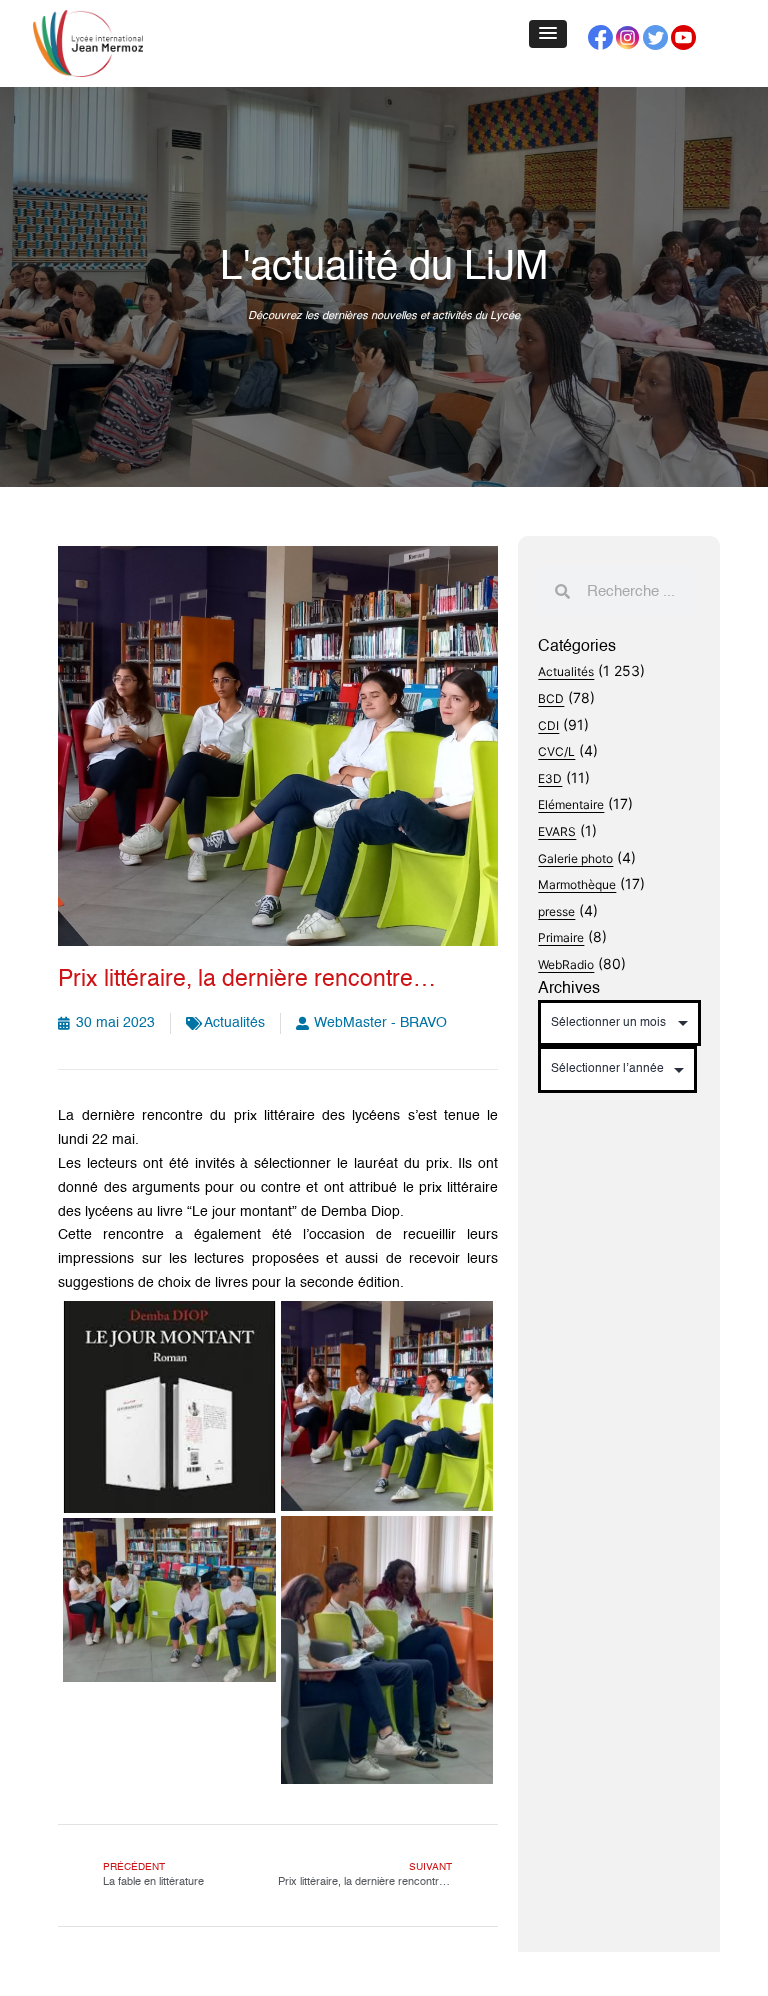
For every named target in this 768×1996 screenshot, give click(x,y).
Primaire (561, 937)
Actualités (234, 1023)
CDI (548, 725)
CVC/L (556, 751)
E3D (550, 778)
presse (556, 911)
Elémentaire (571, 804)
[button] (548, 34)
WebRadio (566, 964)
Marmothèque (577, 884)
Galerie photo (575, 858)
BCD (551, 698)
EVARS (557, 831)
